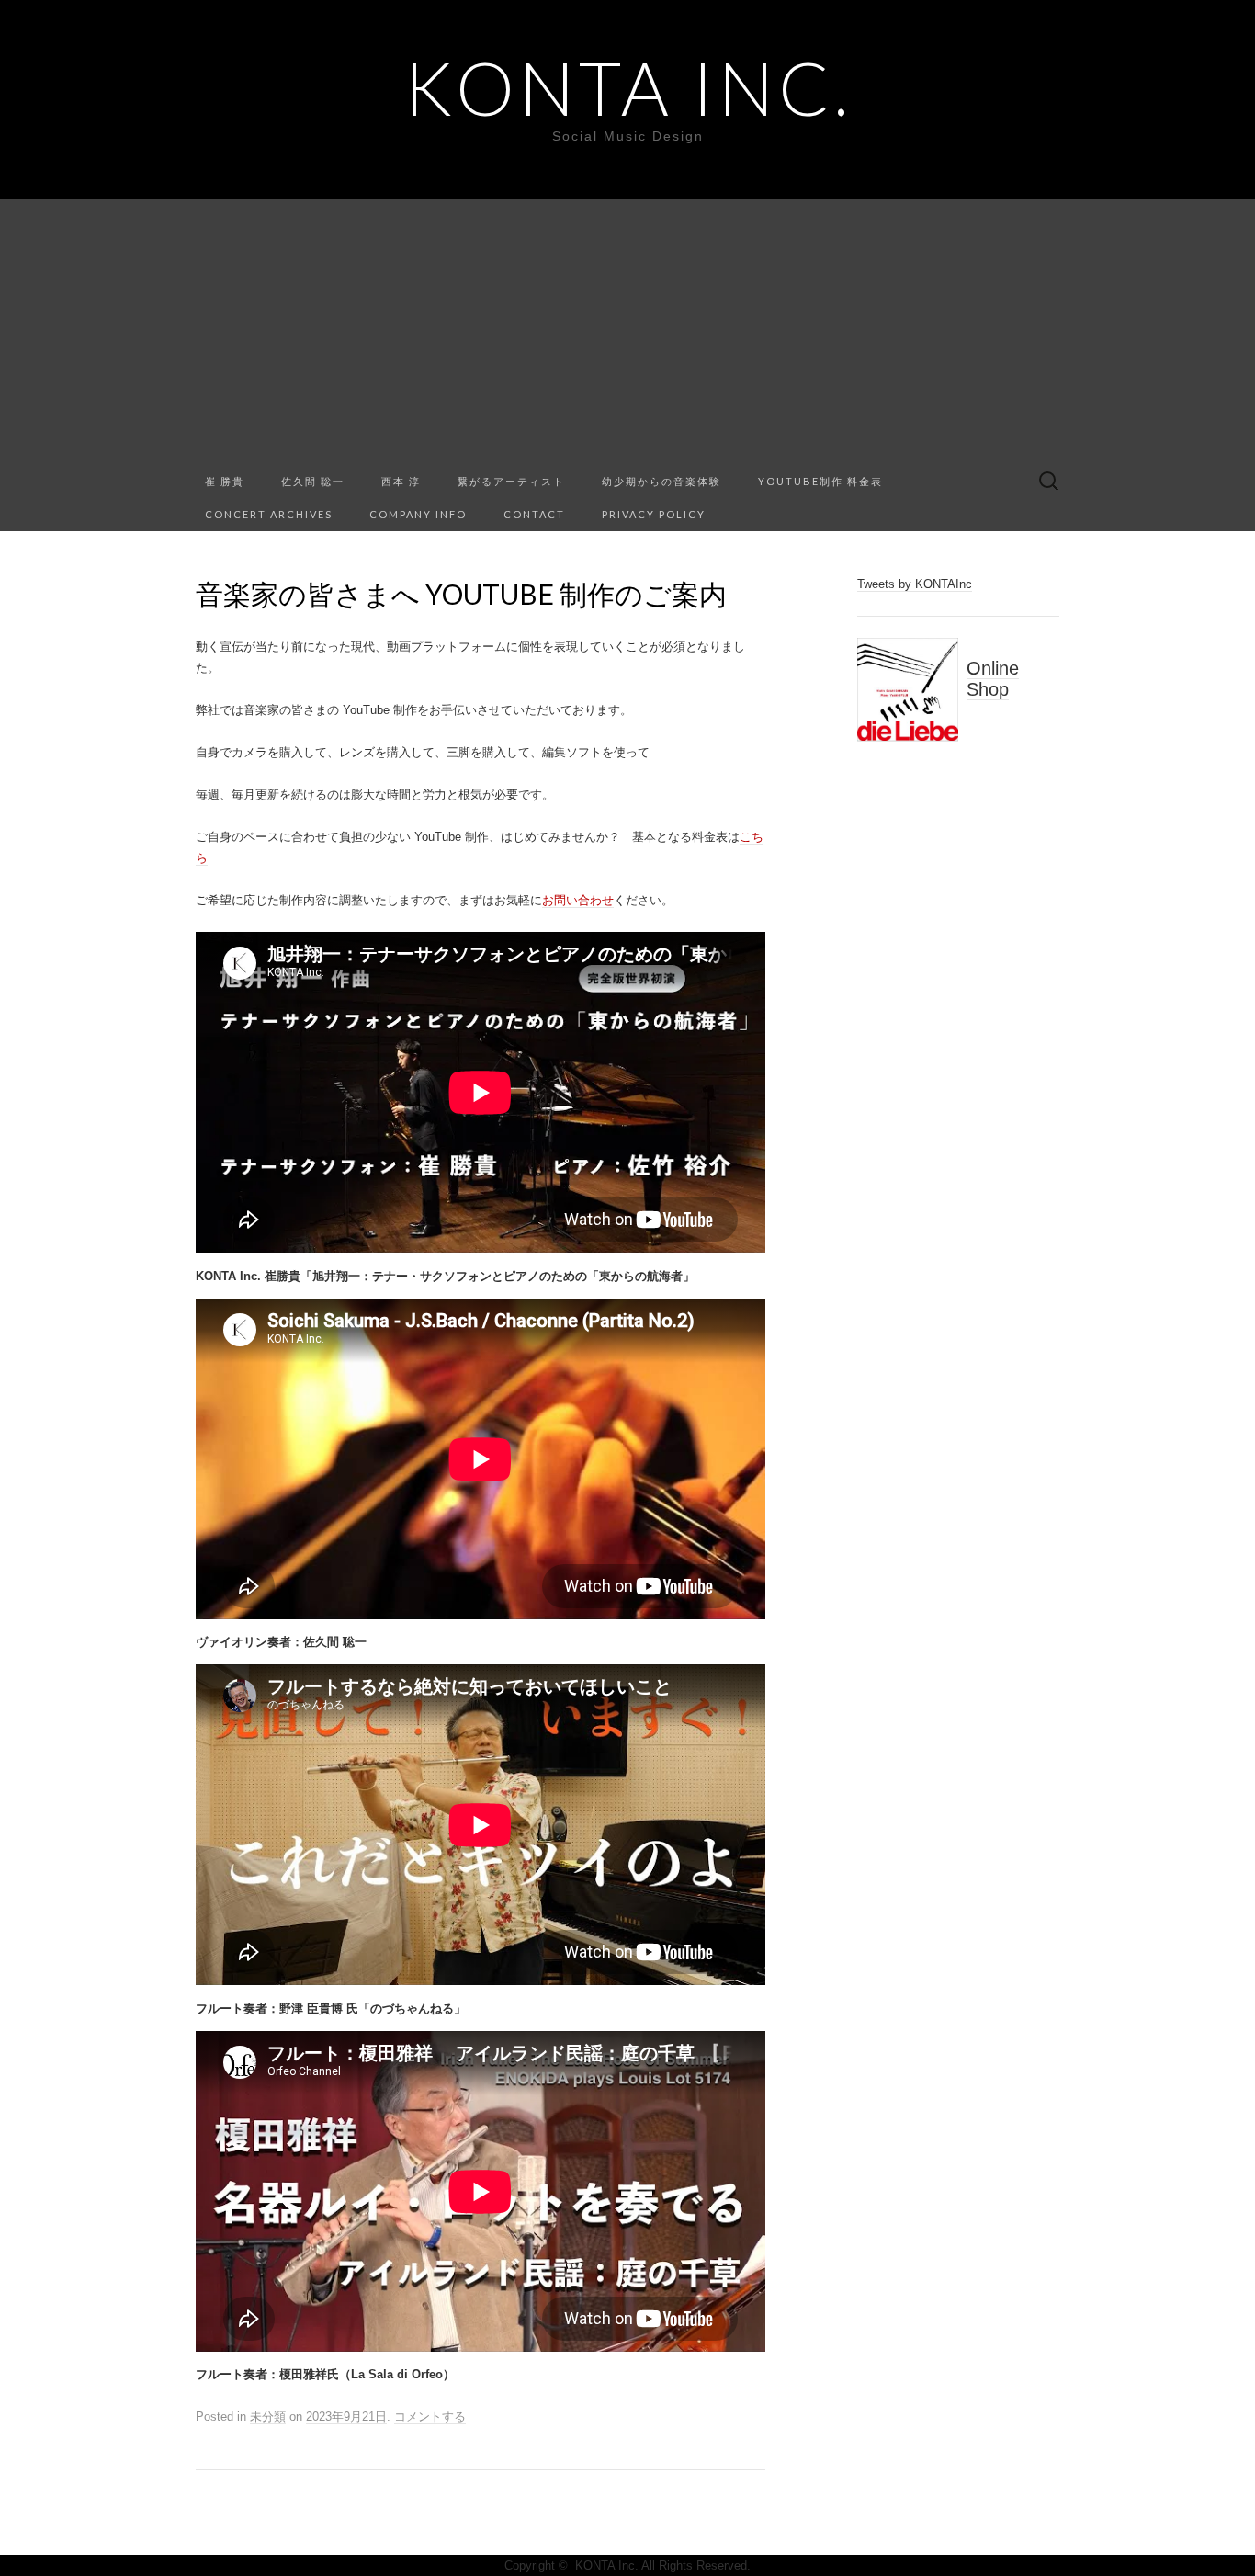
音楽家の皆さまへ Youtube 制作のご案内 (461, 594)
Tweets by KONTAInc (915, 584)
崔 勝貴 (225, 481)
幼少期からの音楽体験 (661, 481)
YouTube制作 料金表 (820, 481)
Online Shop (993, 679)
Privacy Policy (654, 514)
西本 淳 (401, 481)
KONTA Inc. (628, 87)
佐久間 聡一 (313, 481)
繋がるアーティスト (511, 481)
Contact (534, 514)
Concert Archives (269, 514)
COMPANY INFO (418, 514)
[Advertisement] (627, 327)
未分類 (268, 2417)
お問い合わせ (578, 900)
